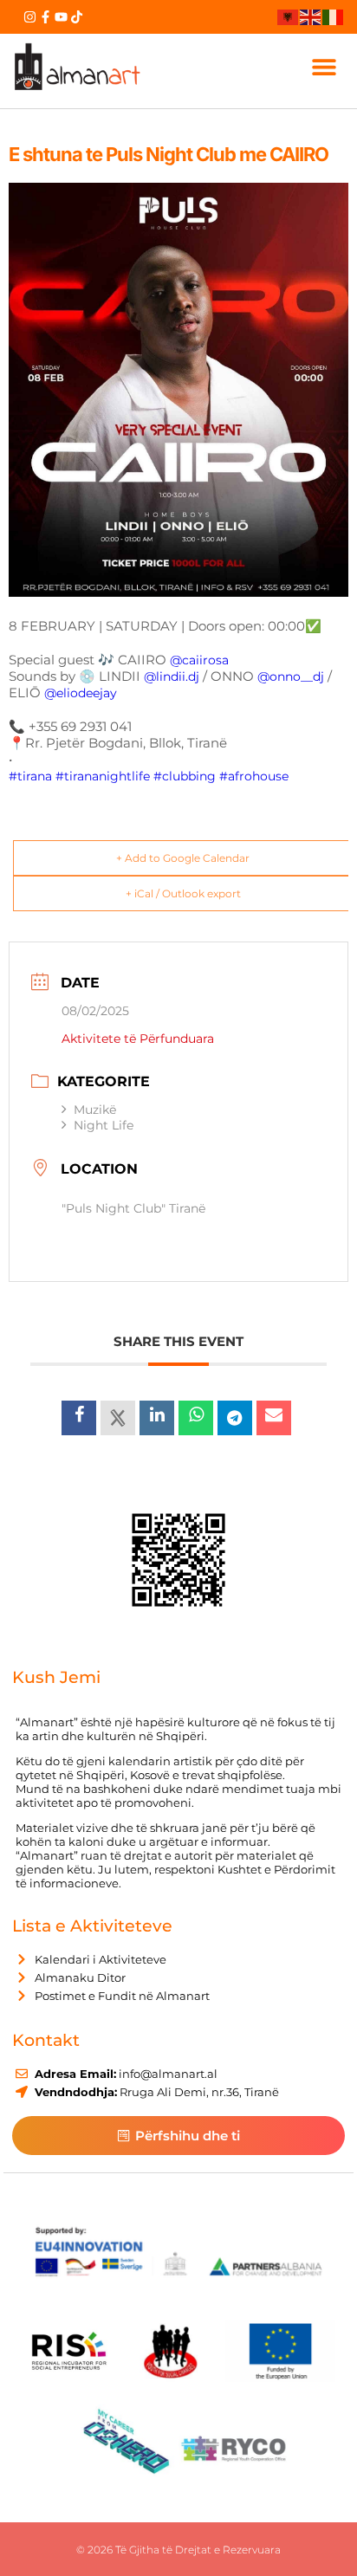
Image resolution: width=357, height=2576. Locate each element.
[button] (324, 66)
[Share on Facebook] (79, 1418)
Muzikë (95, 1110)
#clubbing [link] (185, 776)
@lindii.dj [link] (172, 676)
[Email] (274, 1418)
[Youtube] (61, 17)
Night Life (104, 1125)
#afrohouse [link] (254, 776)
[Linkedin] (157, 1418)
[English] (311, 16)
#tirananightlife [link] (103, 776)
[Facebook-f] (45, 17)
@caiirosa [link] (199, 660)
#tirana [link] (30, 776)
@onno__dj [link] (291, 676)
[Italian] (334, 16)
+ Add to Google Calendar (183, 858)
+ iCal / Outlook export (183, 893)
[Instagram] (30, 17)
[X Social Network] (118, 1418)
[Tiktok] (77, 17)
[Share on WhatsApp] (196, 1418)
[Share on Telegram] (235, 1418)
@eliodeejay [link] (81, 693)
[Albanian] (289, 16)
